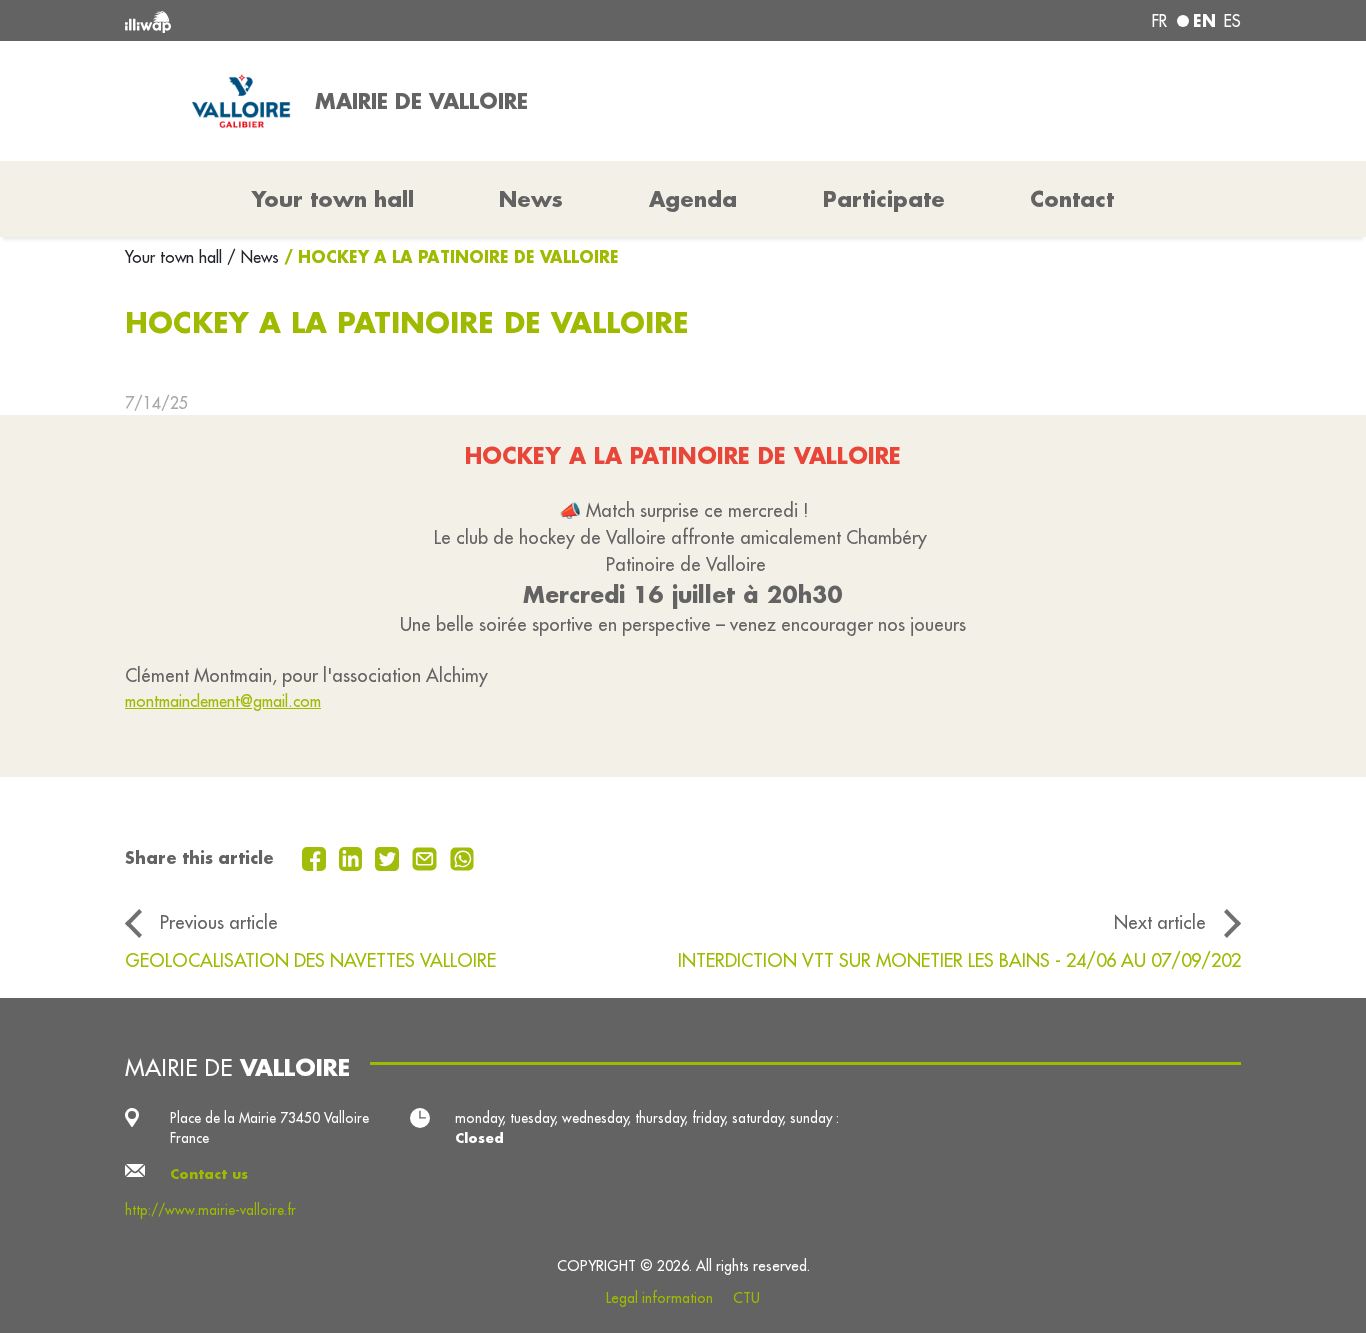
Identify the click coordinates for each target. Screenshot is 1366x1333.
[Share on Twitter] (389, 857)
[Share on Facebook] (316, 857)
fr (1159, 21)
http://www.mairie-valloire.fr (210, 1210)
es (1232, 21)
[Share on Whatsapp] (462, 857)
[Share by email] (427, 857)
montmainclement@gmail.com (223, 701)
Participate (884, 199)
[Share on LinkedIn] (353, 857)
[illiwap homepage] (350, 20)
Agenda (693, 199)
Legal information (659, 1298)
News (531, 199)
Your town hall (176, 257)
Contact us (209, 1174)
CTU (746, 1298)
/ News (253, 257)
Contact (1072, 199)
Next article (1160, 922)
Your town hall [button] (333, 199)
